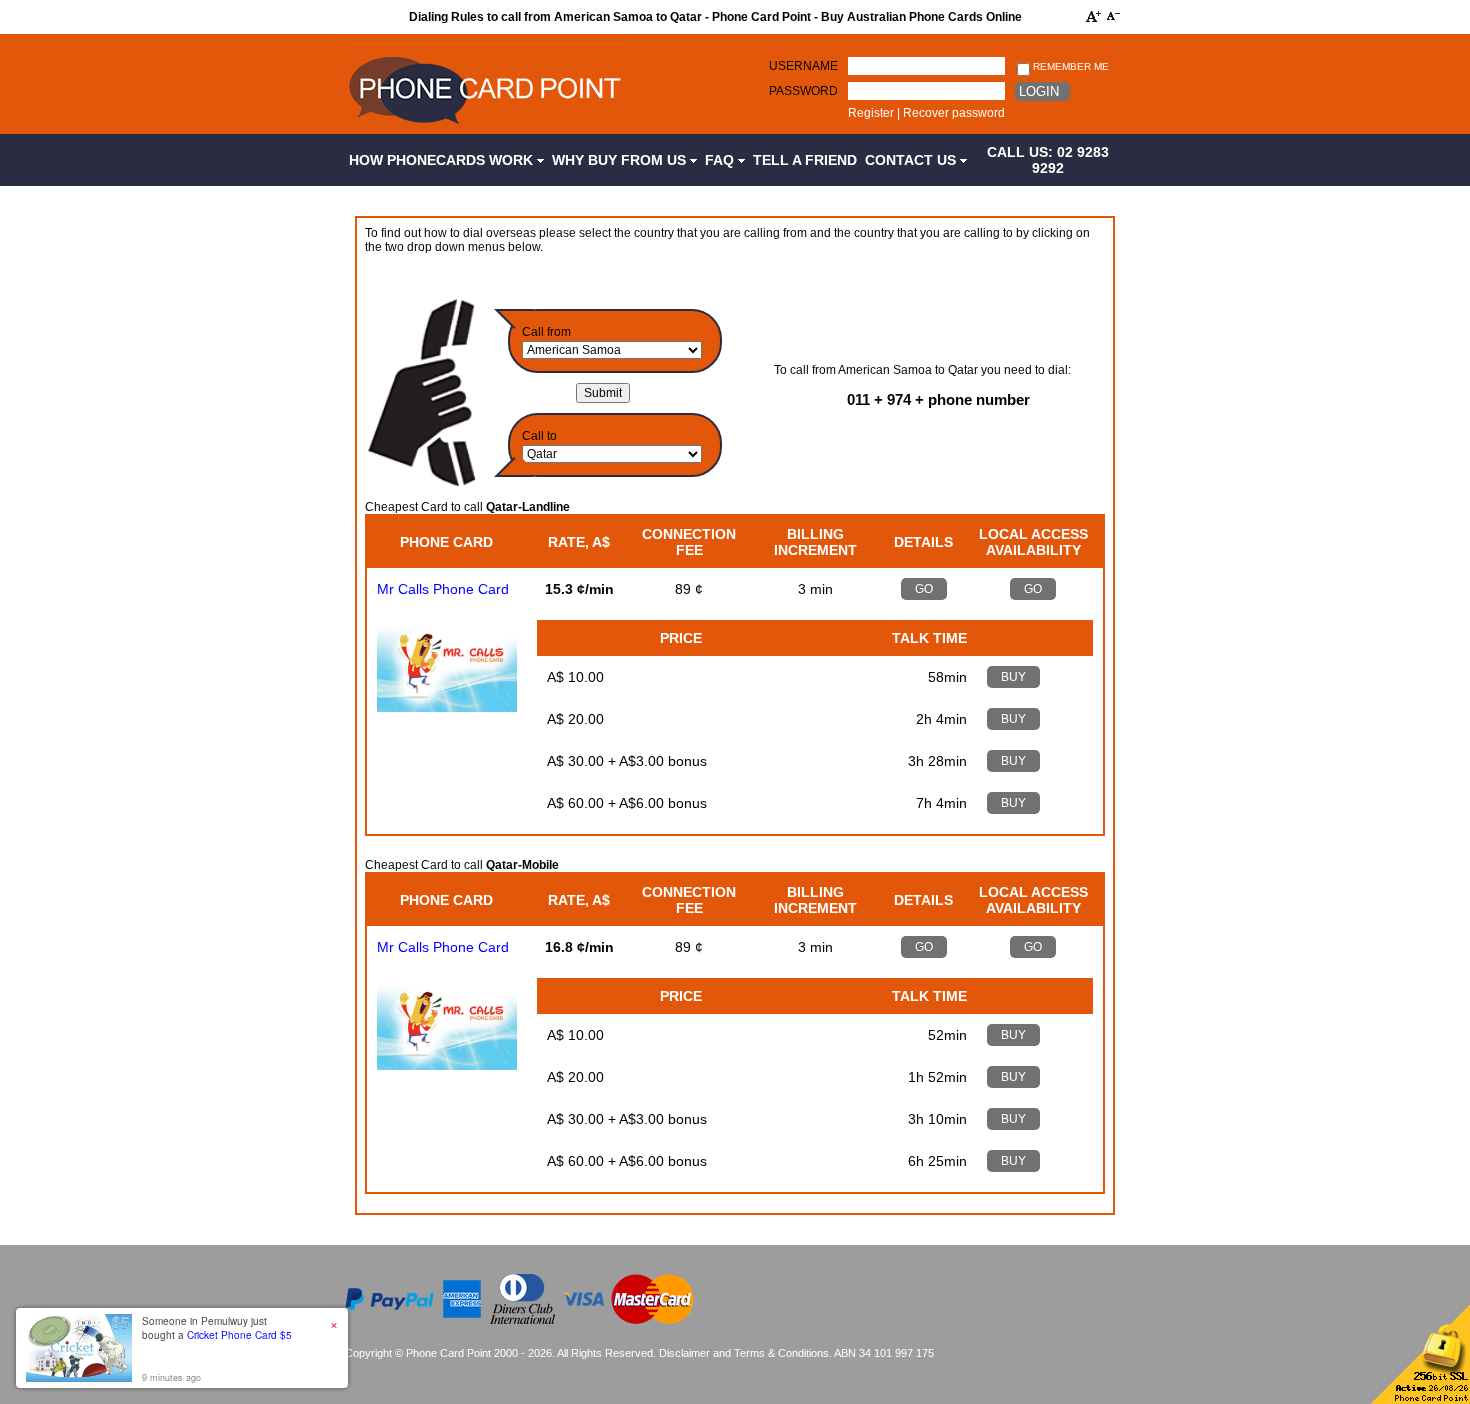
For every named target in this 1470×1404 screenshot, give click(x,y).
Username (803, 66)
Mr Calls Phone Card (443, 589)
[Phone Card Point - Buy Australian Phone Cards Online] (484, 127)
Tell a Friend (805, 160)
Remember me (1069, 66)
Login (1039, 91)
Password (803, 91)
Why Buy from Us (621, 160)
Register (871, 113)
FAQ (721, 160)
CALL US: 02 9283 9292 (1048, 160)
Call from (546, 332)
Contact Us (912, 160)
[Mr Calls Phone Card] (447, 707)
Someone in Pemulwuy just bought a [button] (217, 1328)
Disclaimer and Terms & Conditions (744, 1353)
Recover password (954, 113)
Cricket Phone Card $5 (239, 1335)
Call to (539, 436)
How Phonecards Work (443, 160)
